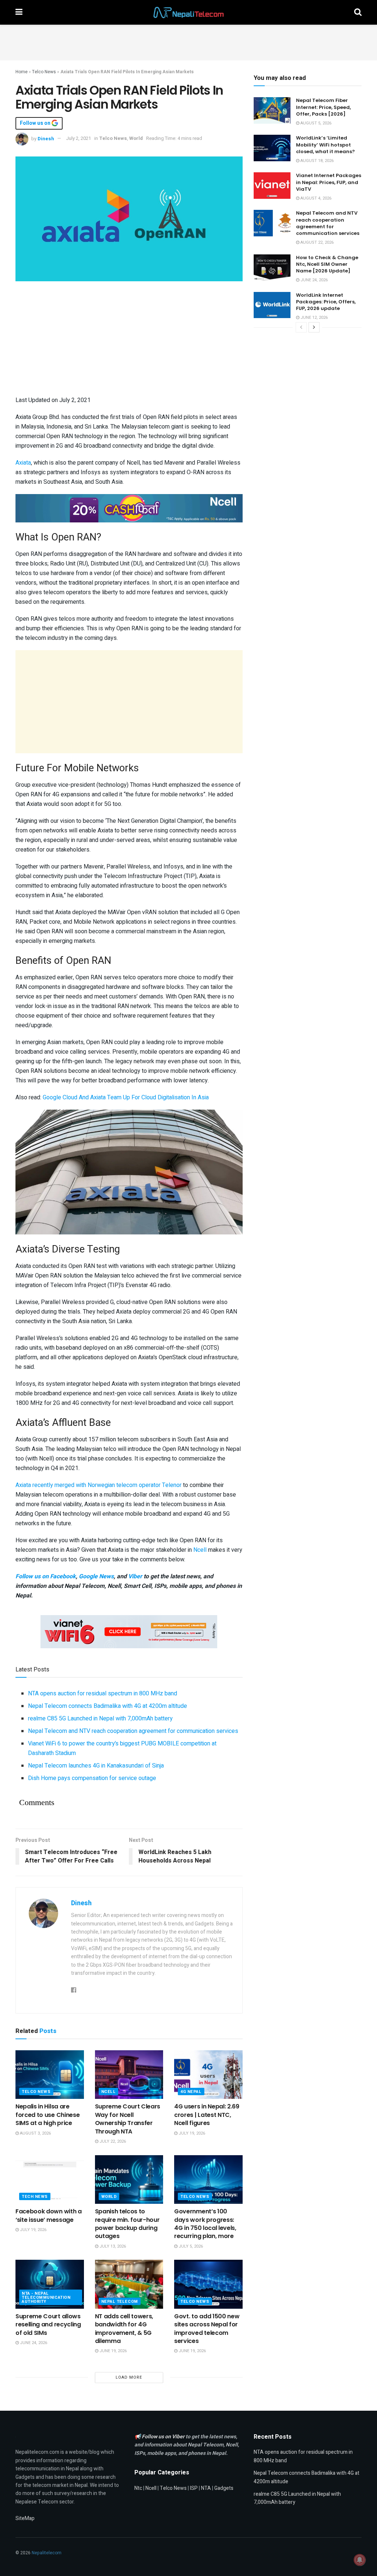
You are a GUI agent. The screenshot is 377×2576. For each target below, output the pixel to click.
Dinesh (46, 138)
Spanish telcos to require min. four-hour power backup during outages (127, 2224)
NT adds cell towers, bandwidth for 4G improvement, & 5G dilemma (124, 2329)
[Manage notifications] (360, 2560)
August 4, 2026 (315, 198)
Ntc (138, 2488)
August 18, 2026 (316, 161)
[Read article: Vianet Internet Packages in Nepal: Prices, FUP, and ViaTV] (272, 186)
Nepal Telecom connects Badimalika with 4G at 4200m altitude (108, 1706)
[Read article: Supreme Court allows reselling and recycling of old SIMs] (50, 2284)
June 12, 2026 (313, 318)
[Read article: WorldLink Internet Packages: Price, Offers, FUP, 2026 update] (272, 305)
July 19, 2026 (191, 2133)
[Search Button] (358, 12)
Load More (129, 2377)
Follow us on (36, 123)
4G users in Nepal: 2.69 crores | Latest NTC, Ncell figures (207, 2115)
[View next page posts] (314, 327)
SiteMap (25, 2518)
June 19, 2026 (112, 2351)
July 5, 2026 (190, 2246)
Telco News (44, 72)
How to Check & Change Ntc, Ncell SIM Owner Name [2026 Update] (327, 264)
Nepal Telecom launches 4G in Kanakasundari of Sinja (96, 1766)
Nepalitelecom (47, 2553)
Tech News (35, 2197)
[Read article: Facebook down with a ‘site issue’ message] (50, 2180)
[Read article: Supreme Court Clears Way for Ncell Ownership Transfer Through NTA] (129, 2075)
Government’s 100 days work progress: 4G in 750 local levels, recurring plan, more (205, 2224)
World (136, 138)
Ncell (201, 1550)
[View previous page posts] (301, 327)
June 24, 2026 (33, 2343)
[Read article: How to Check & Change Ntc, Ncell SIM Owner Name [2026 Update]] (272, 268)
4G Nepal (191, 2092)
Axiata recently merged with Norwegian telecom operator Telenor (98, 1485)
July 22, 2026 (112, 2141)
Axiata (23, 463)
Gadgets (224, 2488)
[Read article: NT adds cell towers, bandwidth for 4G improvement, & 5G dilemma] (129, 2284)
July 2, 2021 (78, 138)
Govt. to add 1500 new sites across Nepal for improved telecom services (207, 2329)
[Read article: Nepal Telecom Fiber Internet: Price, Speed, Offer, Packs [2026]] (272, 110)
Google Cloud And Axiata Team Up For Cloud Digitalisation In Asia (126, 1097)
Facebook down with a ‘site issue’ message (49, 2215)
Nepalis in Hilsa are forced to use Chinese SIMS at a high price (47, 2115)
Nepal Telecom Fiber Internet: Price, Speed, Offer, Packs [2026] (323, 107)
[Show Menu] (19, 12)
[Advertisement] (188, 41)
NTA (206, 2488)
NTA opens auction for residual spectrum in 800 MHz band (103, 1694)
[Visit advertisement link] (129, 508)
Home (22, 72)
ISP (194, 2488)
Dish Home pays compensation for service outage (92, 1778)
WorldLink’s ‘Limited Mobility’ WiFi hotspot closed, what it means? (325, 145)
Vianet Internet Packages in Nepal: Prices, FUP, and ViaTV (329, 182)
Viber (135, 1576)
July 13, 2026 (112, 2246)
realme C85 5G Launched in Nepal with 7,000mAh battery (100, 1719)
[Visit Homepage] (188, 13)
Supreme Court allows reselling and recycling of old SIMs (48, 2325)
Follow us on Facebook (46, 1576)
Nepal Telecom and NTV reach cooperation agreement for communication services (133, 1731)
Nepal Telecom (120, 2302)
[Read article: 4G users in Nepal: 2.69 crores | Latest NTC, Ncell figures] (208, 2075)
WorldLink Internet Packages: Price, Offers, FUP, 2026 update (326, 302)
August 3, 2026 (35, 2133)
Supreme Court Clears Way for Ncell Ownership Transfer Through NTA (128, 2119)
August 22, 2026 (316, 242)
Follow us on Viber (164, 2437)
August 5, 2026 (315, 123)
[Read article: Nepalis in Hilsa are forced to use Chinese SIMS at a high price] (50, 2075)
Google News (96, 1576)
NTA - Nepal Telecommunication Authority (46, 2297)
